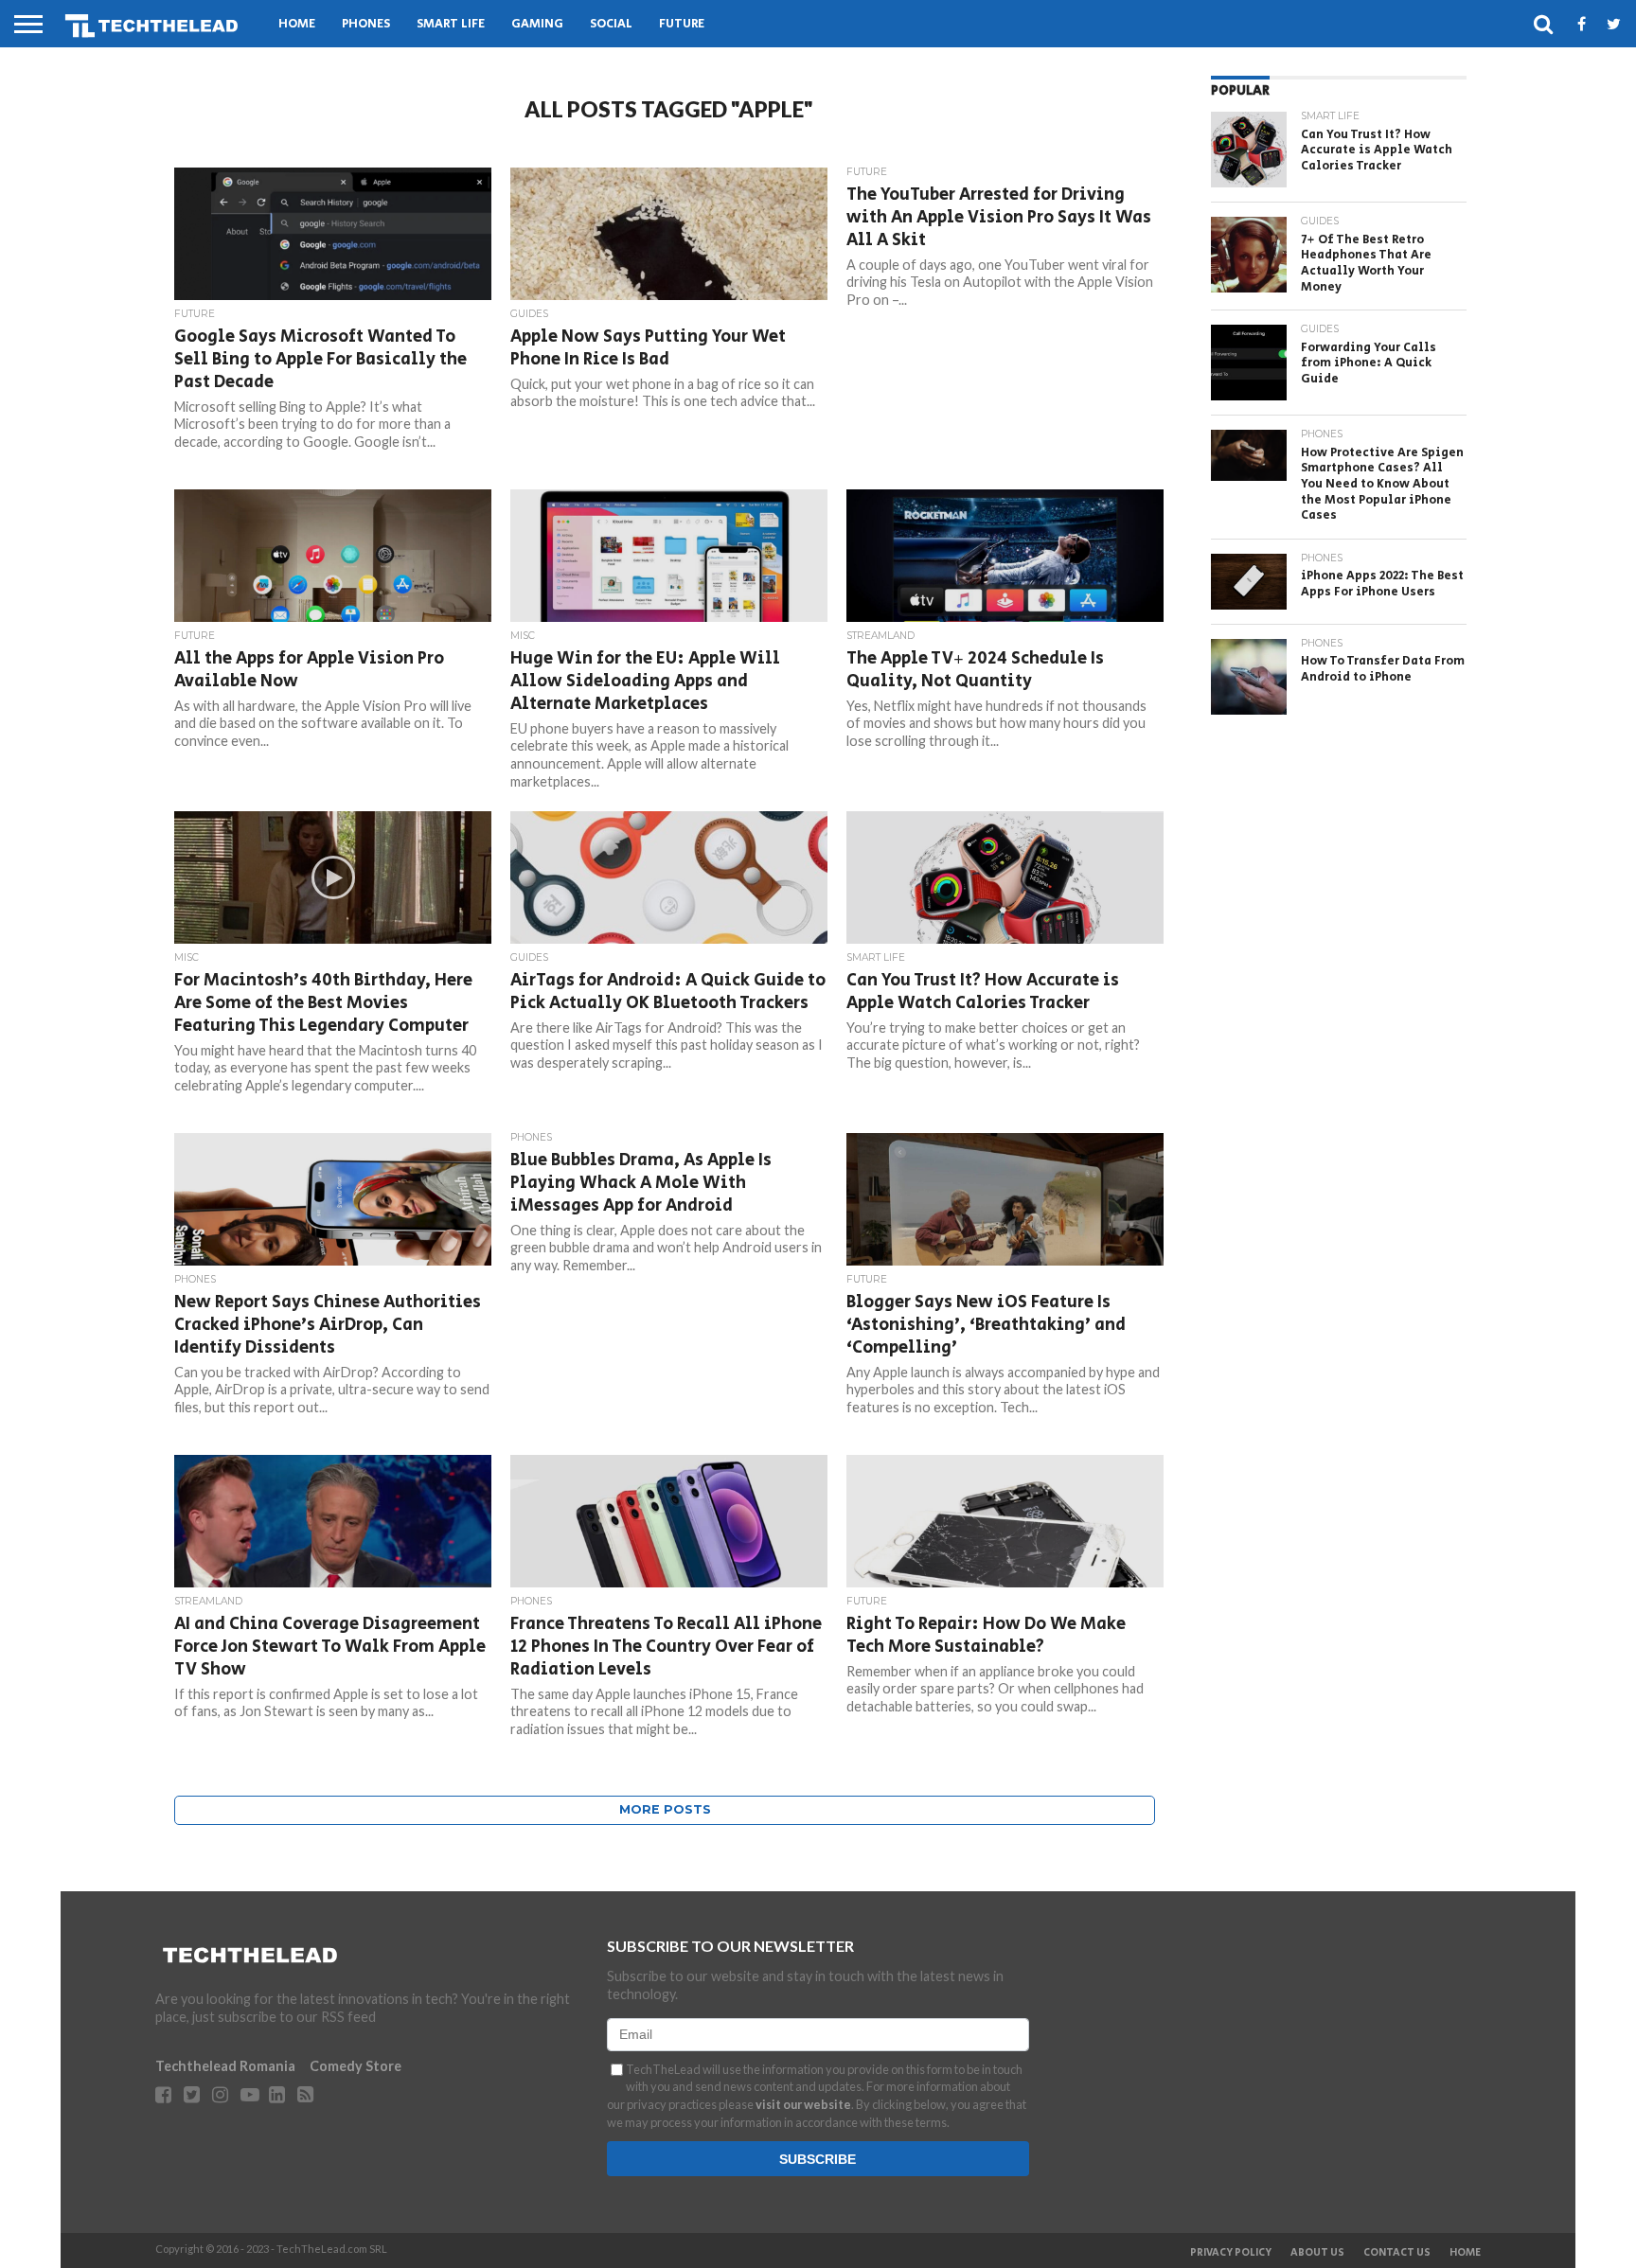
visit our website (803, 2104)
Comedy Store (356, 2066)
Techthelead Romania (225, 2066)
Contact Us (1397, 2253)
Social (611, 24)
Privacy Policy (1231, 2253)
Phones (366, 24)
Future (682, 24)
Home (297, 24)
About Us (1317, 2253)
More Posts (665, 1809)
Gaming (537, 24)
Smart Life (451, 24)
